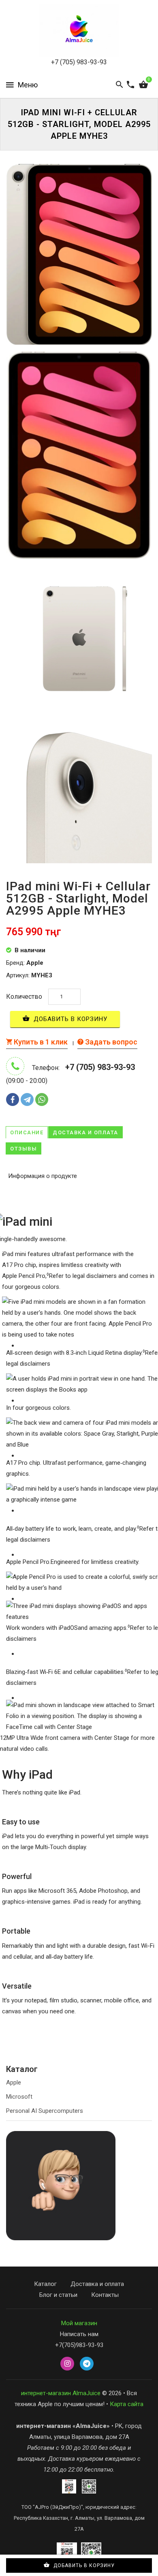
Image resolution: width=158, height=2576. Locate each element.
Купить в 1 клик (40, 1042)
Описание (27, 1132)
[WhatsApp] (42, 1099)
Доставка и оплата (85, 1132)
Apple (14, 2082)
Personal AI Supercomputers (45, 2111)
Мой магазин (79, 2323)
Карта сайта (127, 2404)
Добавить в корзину (69, 1019)
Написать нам (79, 2334)
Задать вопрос (110, 1042)
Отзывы (23, 1149)
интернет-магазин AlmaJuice (61, 2393)
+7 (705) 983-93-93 (79, 62)
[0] (143, 85)
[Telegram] (27, 1099)
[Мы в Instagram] (67, 2364)
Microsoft (19, 2097)
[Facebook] (13, 1099)
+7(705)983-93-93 (79, 2345)
